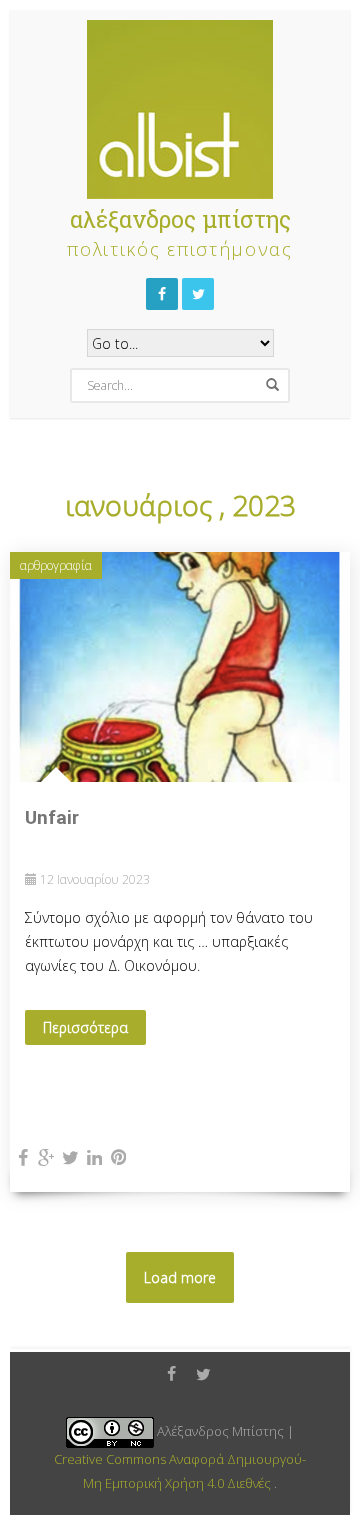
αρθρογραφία (56, 565)
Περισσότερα (85, 1027)
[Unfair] (180, 665)
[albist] (180, 104)
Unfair (52, 817)
